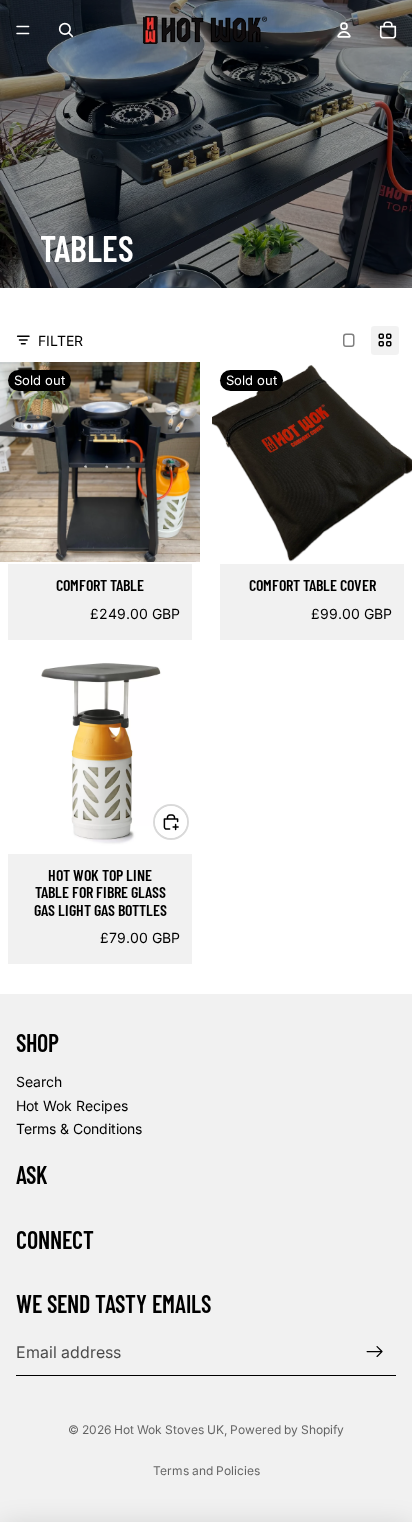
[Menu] (23, 30)
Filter (60, 340)
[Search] (66, 30)
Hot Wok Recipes (72, 1105)
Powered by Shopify (287, 1429)
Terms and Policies (206, 1470)
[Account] (344, 30)
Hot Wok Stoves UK (169, 1429)
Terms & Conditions (79, 1128)
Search (39, 1081)
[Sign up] (375, 1352)
